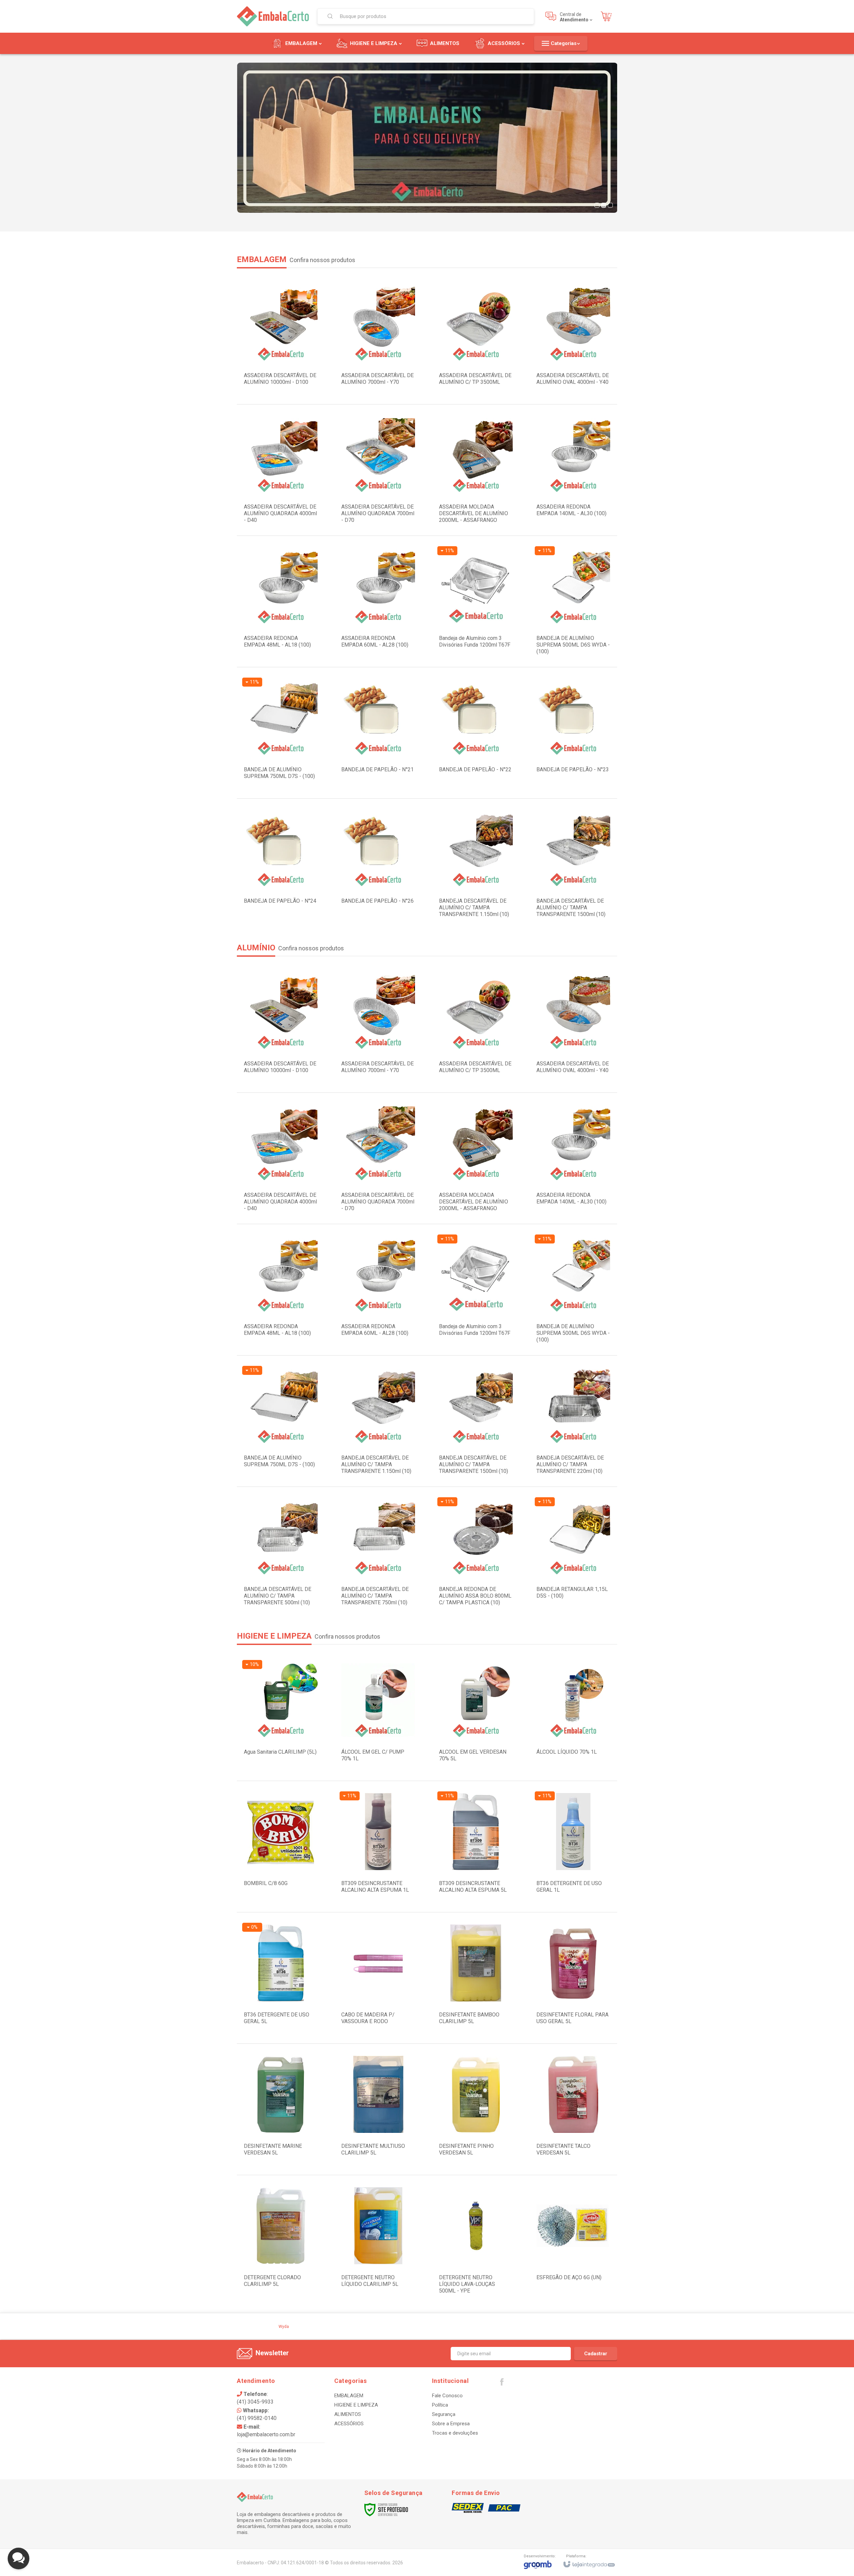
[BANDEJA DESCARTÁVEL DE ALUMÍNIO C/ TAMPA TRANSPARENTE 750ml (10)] (378, 1552)
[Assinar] (596, 2354)
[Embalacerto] (273, 16)
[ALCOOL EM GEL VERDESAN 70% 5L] (476, 1715)
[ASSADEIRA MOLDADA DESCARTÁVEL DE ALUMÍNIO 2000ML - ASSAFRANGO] (476, 470)
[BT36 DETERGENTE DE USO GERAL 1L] (573, 1847)
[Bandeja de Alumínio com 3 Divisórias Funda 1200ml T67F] (476, 601)
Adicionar (294, 372)
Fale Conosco (447, 2396)
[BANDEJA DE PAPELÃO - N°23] (573, 733)
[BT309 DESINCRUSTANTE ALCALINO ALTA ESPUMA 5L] (476, 1847)
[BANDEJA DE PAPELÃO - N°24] (281, 864)
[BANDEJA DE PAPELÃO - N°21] (378, 733)
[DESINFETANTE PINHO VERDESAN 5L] (476, 2109)
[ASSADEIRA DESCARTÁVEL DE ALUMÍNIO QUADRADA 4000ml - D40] (281, 470)
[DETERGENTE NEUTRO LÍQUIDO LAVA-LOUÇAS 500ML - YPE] (476, 2241)
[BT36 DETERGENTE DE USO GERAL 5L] (281, 1978)
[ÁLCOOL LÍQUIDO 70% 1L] (573, 1715)
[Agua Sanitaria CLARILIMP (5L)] (281, 1715)
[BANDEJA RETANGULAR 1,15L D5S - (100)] (573, 1552)
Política (440, 2405)
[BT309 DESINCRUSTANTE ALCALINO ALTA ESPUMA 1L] (378, 1847)
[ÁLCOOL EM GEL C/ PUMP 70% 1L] (378, 1715)
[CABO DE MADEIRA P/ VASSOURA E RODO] (378, 1978)
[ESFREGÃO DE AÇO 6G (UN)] (573, 2241)
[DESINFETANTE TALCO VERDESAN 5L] (573, 2109)
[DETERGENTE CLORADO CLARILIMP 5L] (281, 2241)
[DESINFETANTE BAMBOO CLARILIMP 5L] (476, 1978)
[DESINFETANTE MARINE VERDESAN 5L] (281, 2109)
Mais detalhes (480, 635)
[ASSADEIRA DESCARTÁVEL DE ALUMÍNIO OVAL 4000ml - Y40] (573, 339)
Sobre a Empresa (451, 2424)
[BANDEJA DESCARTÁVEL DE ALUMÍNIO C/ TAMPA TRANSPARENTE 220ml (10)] (573, 1421)
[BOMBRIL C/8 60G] (281, 1847)
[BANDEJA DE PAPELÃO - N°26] (378, 864)
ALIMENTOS (348, 2414)
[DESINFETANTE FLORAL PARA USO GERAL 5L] (573, 1978)
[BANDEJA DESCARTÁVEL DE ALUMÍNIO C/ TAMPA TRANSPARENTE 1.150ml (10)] (476, 864)
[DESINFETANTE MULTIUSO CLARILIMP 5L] (378, 2109)
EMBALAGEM (349, 2396)
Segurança (444, 2414)
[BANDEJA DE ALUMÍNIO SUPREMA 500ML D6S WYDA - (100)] (573, 601)
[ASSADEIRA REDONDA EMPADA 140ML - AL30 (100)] (573, 470)
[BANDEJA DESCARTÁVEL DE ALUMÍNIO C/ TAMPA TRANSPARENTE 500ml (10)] (281, 1552)
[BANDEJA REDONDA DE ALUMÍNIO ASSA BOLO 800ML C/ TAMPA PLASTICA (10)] (476, 1552)
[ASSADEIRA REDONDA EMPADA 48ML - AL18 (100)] (281, 601)
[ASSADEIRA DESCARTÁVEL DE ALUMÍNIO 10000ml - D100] (281, 339)
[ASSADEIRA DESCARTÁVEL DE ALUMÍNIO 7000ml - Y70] (378, 339)
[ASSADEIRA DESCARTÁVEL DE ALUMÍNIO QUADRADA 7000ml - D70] (378, 470)
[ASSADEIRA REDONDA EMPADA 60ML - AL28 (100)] (378, 601)
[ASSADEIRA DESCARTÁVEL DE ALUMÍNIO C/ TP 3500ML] (476, 339)
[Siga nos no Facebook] (502, 2384)
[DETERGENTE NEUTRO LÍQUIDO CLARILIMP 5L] (378, 2241)
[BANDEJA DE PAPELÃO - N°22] (476, 733)
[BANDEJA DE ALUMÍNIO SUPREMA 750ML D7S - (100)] (281, 733)
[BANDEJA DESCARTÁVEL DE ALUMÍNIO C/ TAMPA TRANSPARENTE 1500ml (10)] (573, 864)
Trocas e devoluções (455, 2433)
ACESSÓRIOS (349, 2424)
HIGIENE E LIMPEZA (356, 2405)
